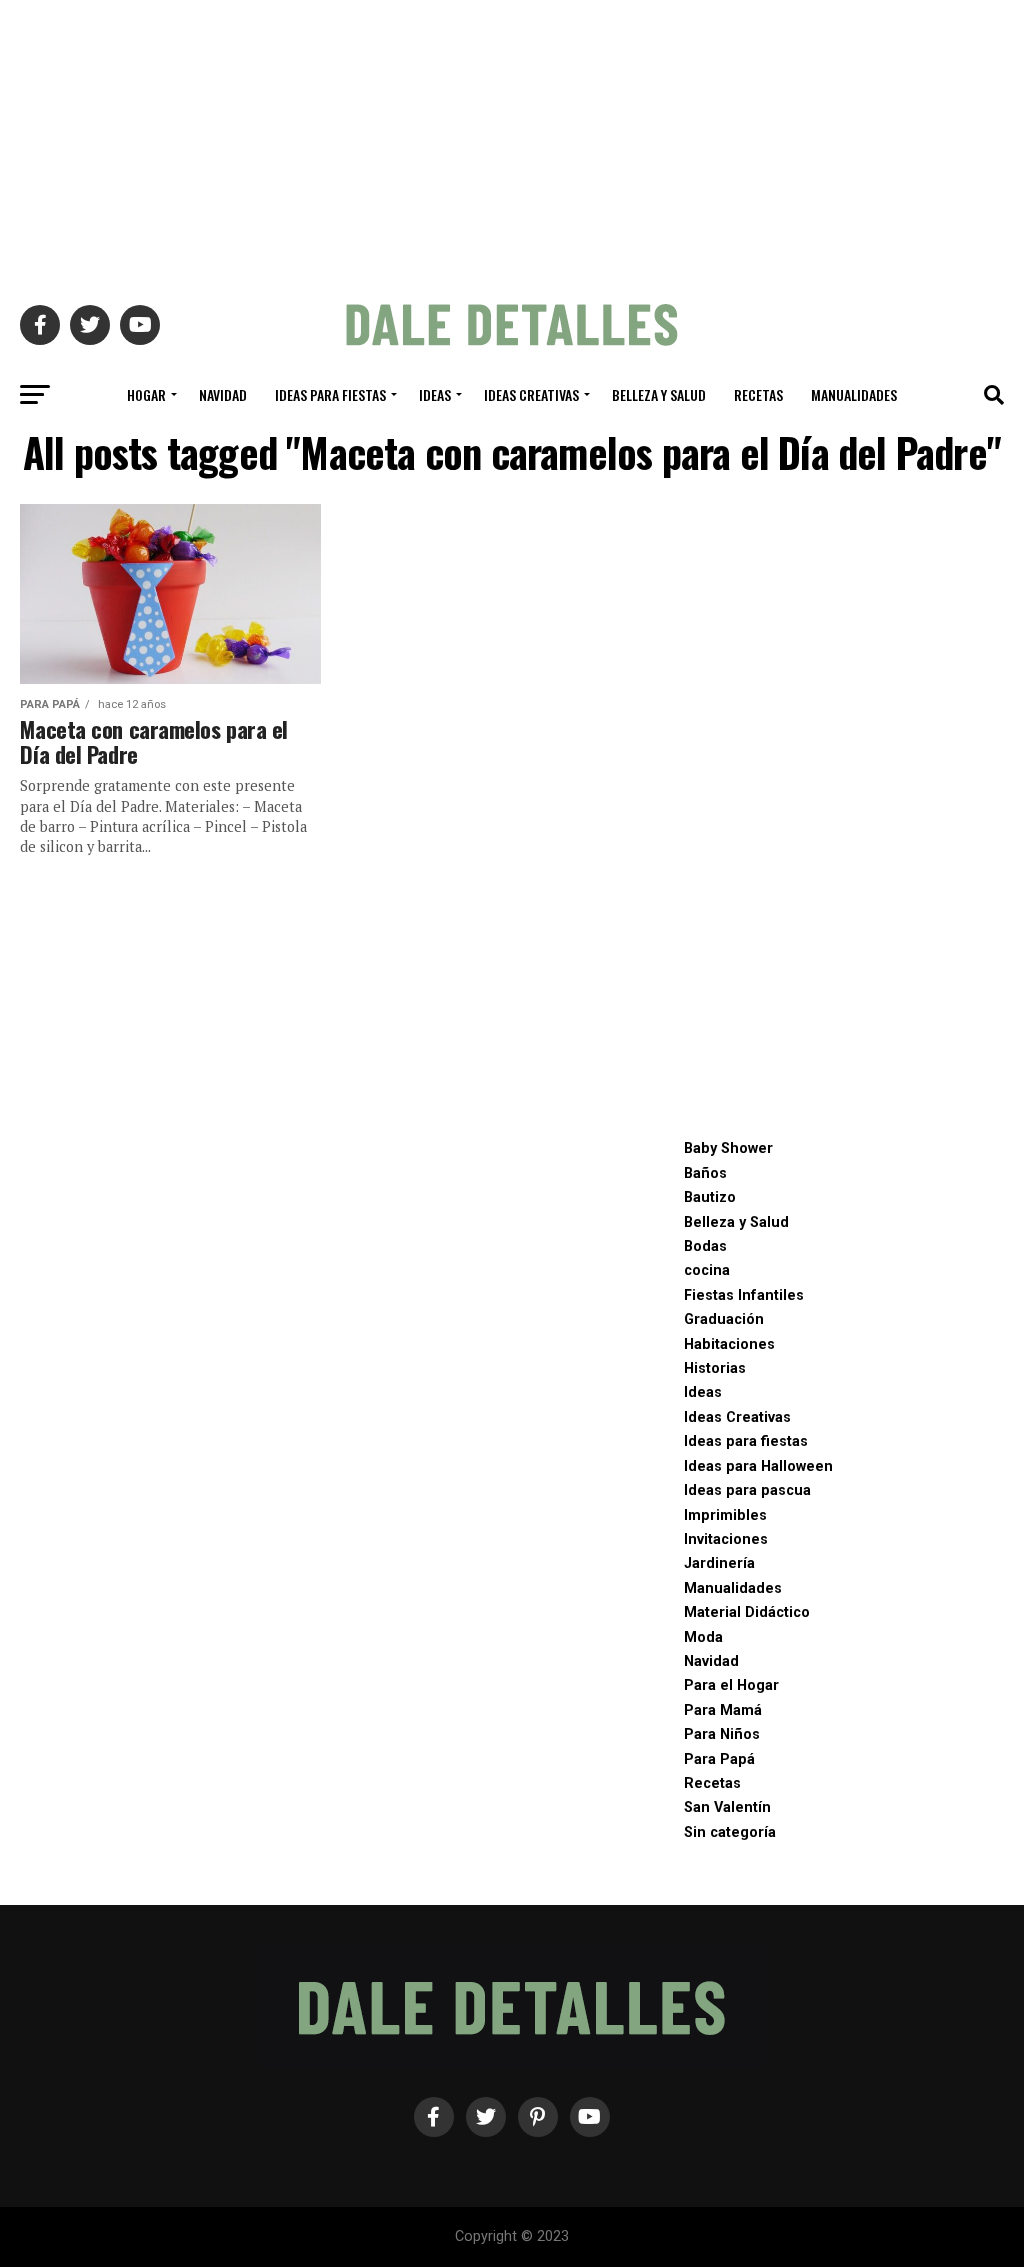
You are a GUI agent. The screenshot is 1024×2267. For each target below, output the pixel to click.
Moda (703, 1637)
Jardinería (719, 1563)
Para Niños (722, 1734)
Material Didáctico (747, 1612)
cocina (707, 1270)
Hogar (146, 394)
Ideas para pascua (747, 1490)
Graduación (724, 1319)
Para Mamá (723, 1710)
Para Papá (719, 1759)
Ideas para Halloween (758, 1466)
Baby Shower (728, 1148)
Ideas (435, 394)
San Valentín (727, 1807)
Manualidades (854, 394)
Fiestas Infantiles (744, 1295)
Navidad (223, 394)
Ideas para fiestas (330, 394)
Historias (715, 1368)
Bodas (705, 1246)
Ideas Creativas (531, 394)
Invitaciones (726, 1539)
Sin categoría (730, 1832)
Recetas (758, 394)
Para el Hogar (731, 1685)
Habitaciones (729, 1344)
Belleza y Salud (659, 394)
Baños (705, 1173)
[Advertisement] (512, 140)
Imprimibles (725, 1515)
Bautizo (710, 1197)
